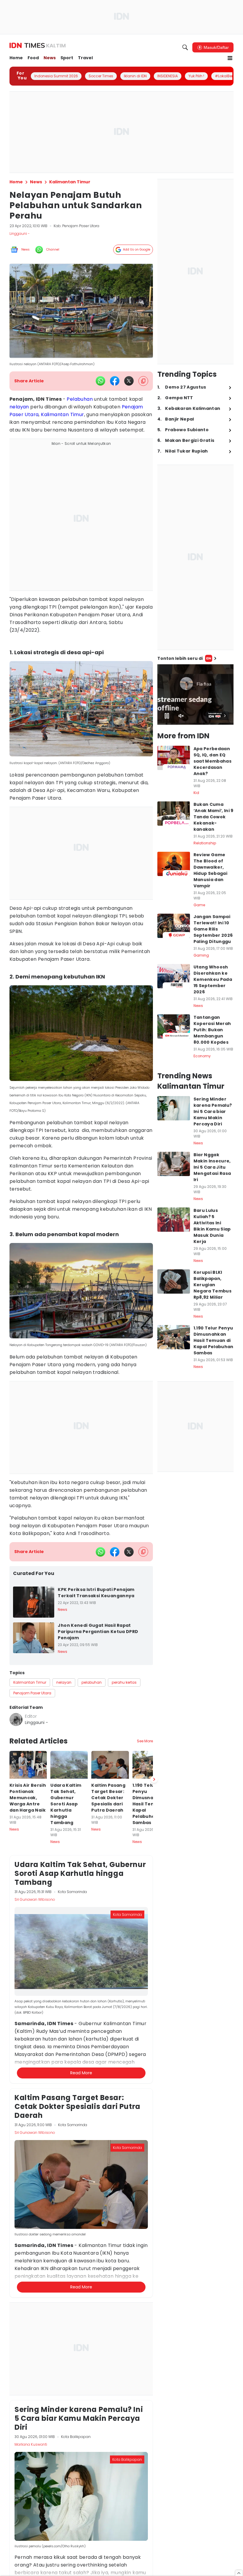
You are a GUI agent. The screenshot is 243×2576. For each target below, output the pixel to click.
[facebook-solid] (115, 381)
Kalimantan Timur (62, 414)
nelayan (19, 407)
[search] (185, 47)
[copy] (143, 381)
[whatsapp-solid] (100, 381)
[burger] (230, 58)
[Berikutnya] (154, 2090)
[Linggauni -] (16, 1720)
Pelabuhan (80, 399)
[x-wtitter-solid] (129, 381)
